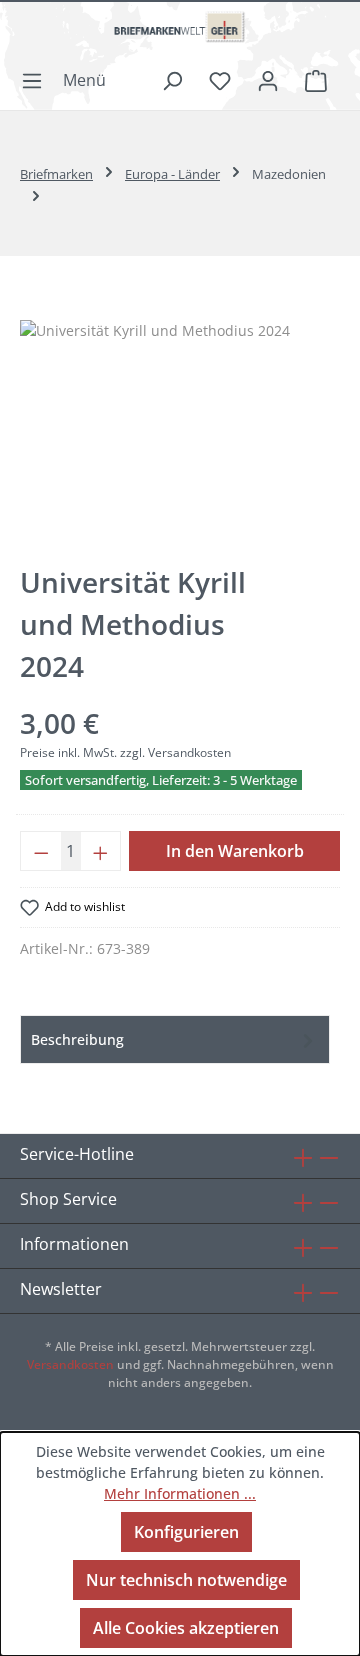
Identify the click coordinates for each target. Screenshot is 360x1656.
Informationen (74, 1244)
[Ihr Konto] (268, 80)
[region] (180, 432)
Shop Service (68, 1199)
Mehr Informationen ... (180, 1493)
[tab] (175, 1039)
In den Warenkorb (235, 851)
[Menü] (69, 80)
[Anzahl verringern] (41, 851)
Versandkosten (70, 1364)
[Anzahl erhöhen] (101, 851)
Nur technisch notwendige (186, 1580)
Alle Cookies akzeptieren (186, 1628)
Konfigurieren (186, 1532)
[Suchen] (172, 80)
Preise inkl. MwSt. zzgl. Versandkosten (125, 752)
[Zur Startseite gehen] (180, 35)
